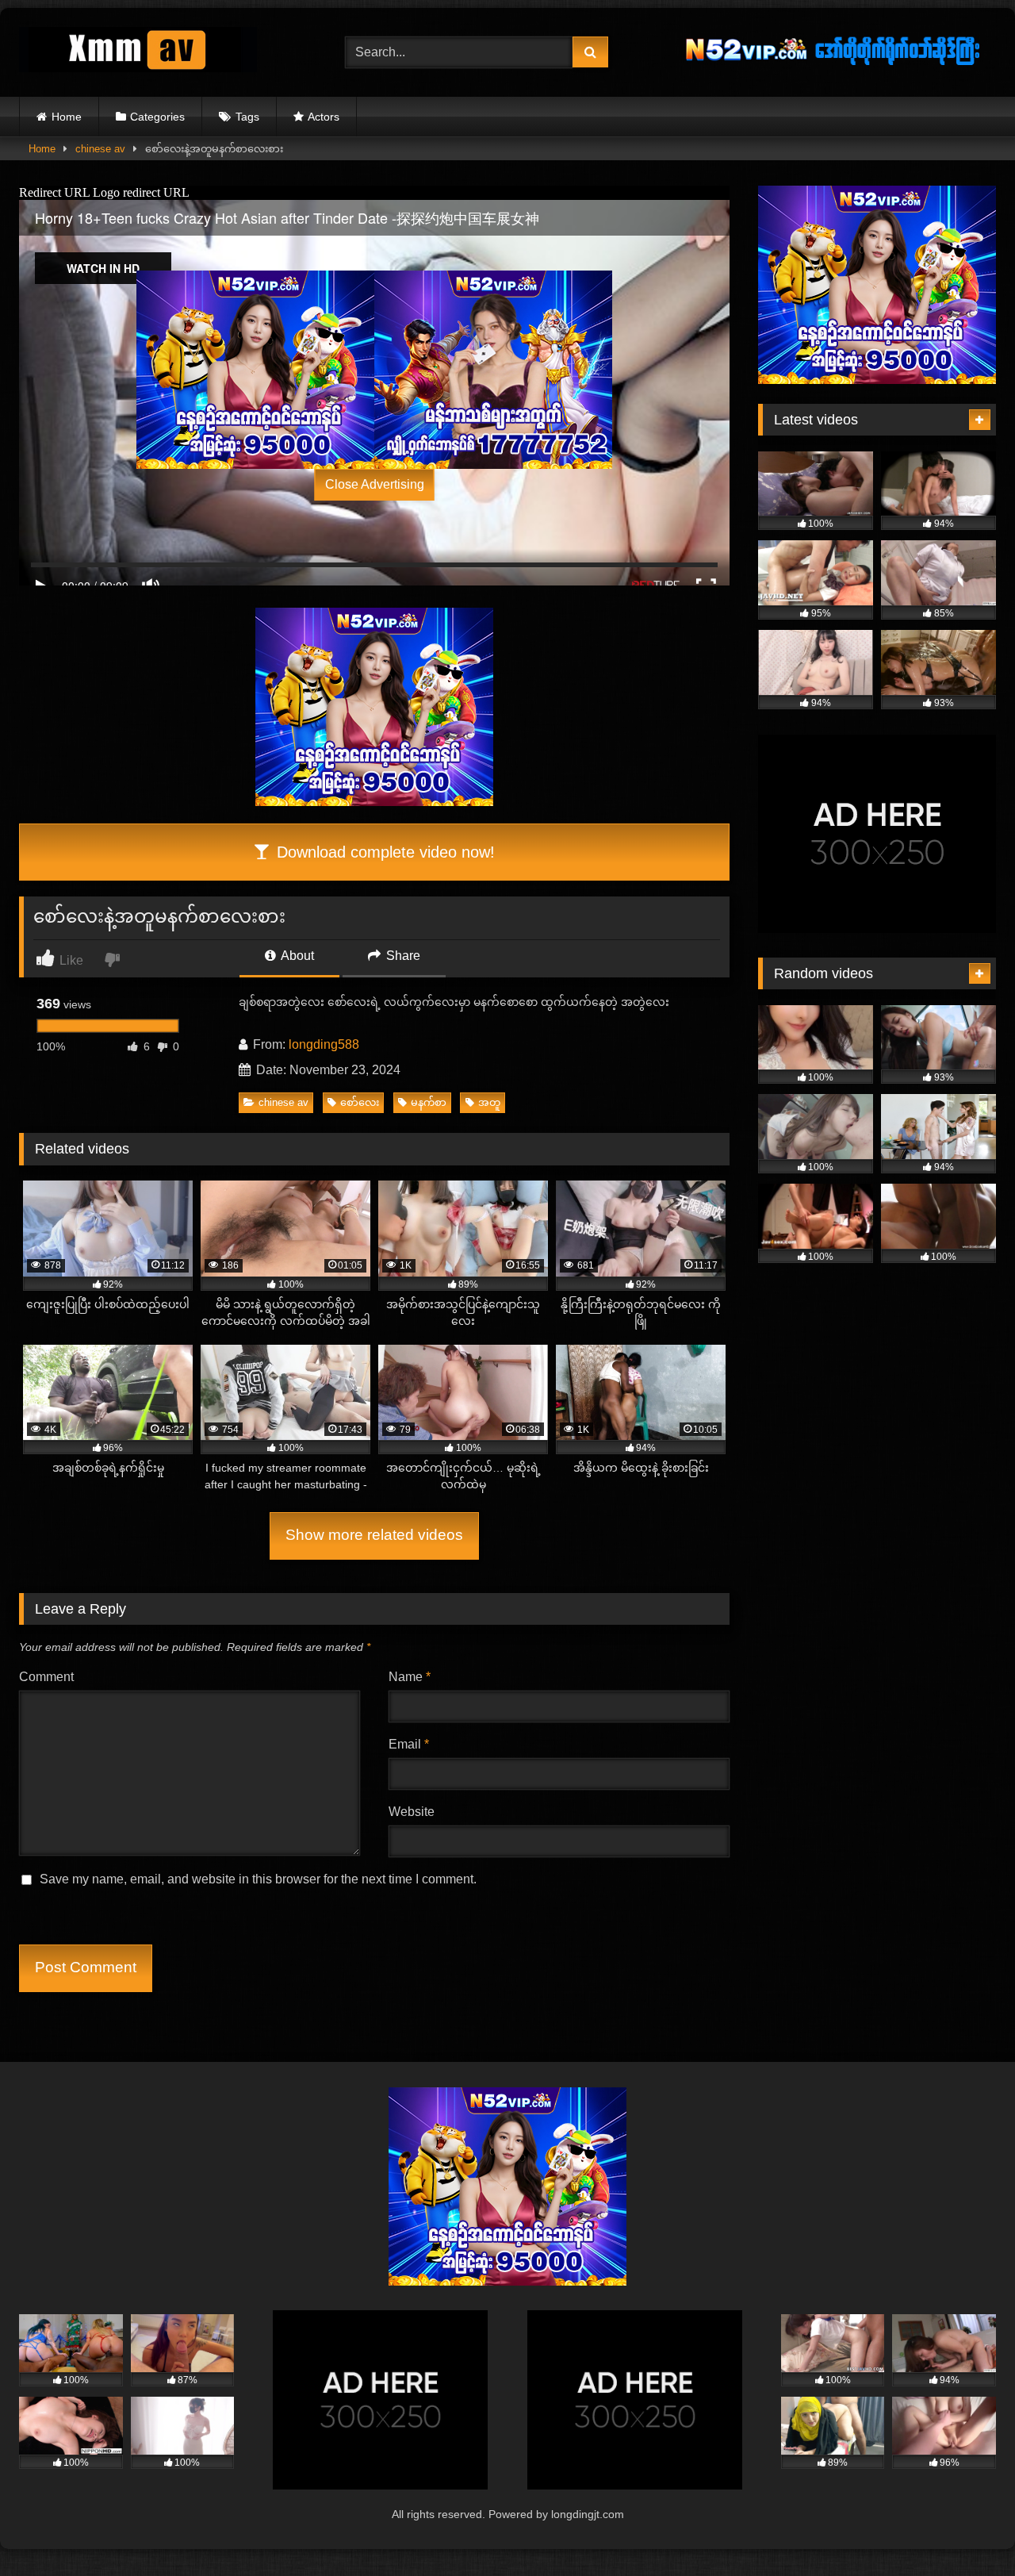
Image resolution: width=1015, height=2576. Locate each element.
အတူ (489, 1102)
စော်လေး (360, 1102)
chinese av (100, 149)
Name (410, 1677)
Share (402, 956)
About (296, 956)
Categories (157, 117)
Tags (247, 117)
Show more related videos (374, 1535)
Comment (46, 1677)
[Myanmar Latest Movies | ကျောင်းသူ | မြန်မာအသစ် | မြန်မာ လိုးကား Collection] (138, 53)
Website (412, 1812)
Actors (324, 117)
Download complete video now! (383, 852)
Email (409, 1744)
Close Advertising (375, 484)
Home (67, 117)
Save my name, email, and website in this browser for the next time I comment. (258, 1879)
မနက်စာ (429, 1102)
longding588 (324, 1044)
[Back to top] (966, 2529)
